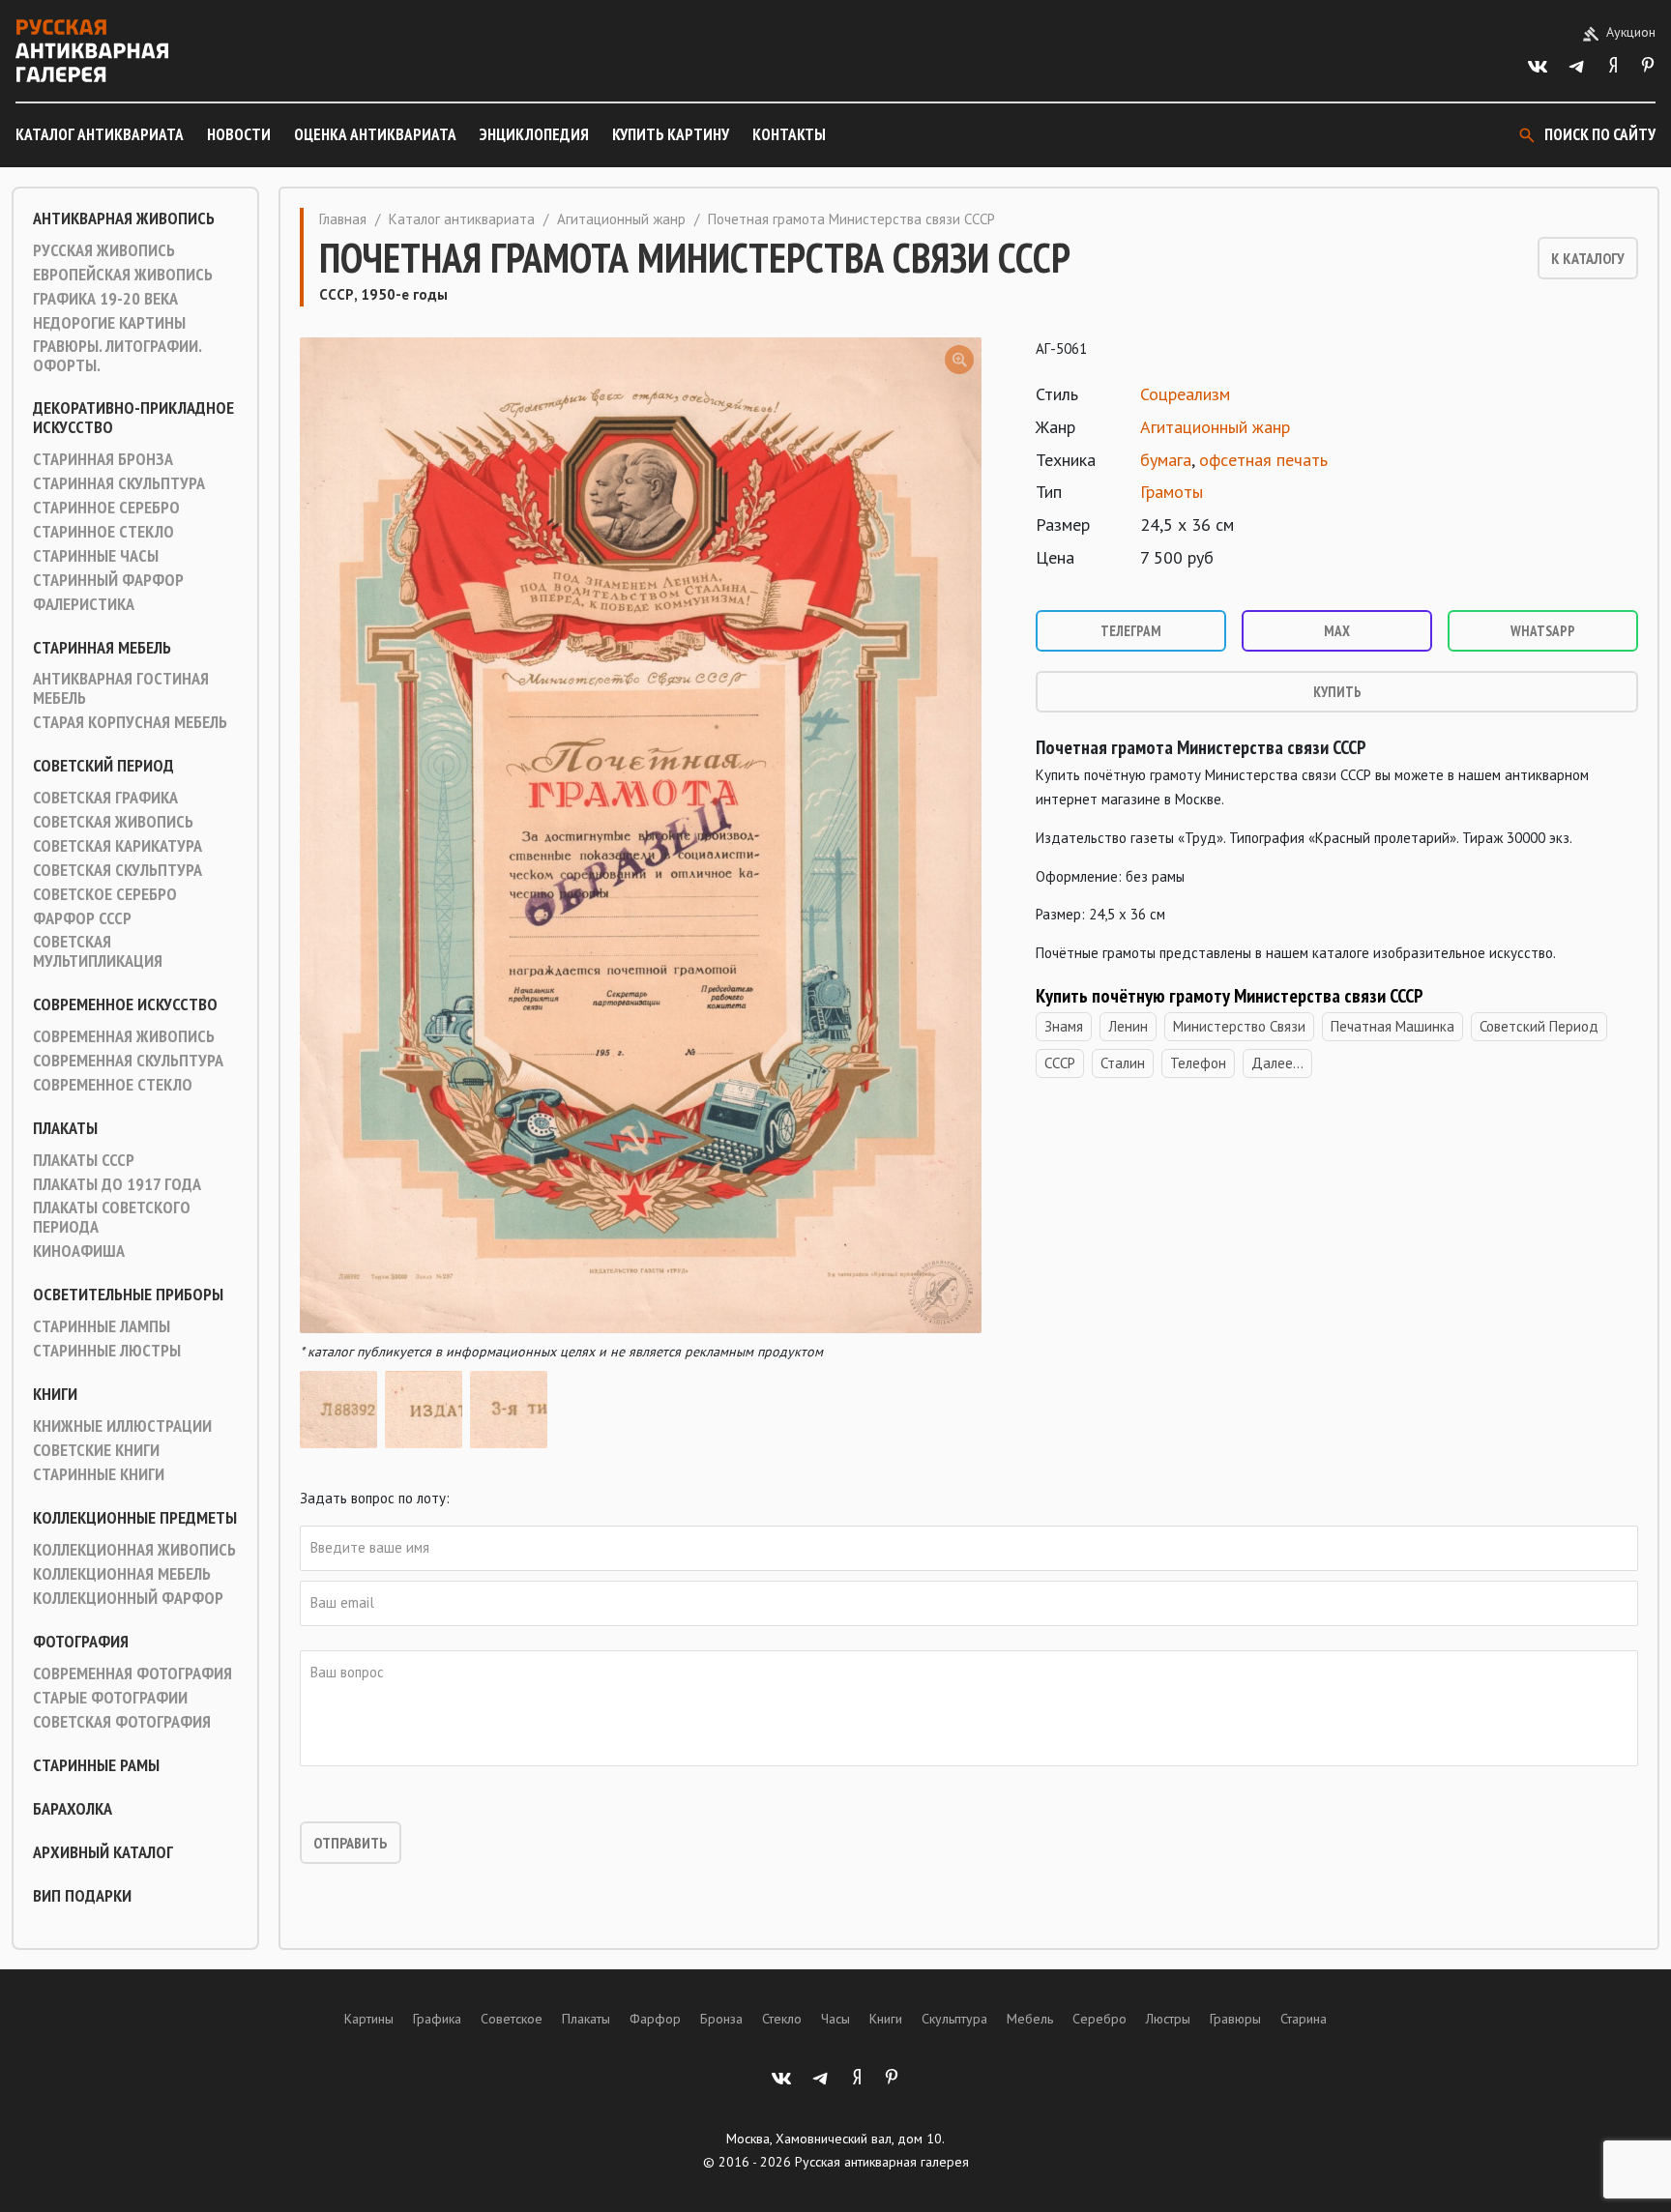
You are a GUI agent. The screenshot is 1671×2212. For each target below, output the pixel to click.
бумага (1166, 460)
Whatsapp (1543, 631)
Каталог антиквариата (100, 134)
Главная (343, 219)
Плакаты (65, 1128)
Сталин (1123, 1063)
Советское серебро (105, 894)
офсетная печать (1263, 460)
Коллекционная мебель (122, 1574)
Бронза (721, 2019)
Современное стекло (113, 1085)
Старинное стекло (103, 532)
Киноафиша (79, 1251)
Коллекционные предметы (135, 1518)
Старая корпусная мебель (130, 722)
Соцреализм (1185, 394)
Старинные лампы (102, 1326)
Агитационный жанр (621, 219)
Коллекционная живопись (134, 1550)
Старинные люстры (107, 1351)
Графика (437, 2019)
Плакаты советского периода (112, 1217)
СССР (1060, 1063)
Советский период (103, 766)
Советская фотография (122, 1722)
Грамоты (1172, 492)
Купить (1337, 692)
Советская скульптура (117, 870)
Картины (369, 2019)
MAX (1337, 631)
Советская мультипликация (98, 951)
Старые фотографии (110, 1698)
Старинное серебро (106, 508)
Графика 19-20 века (105, 299)
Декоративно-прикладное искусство (133, 418)
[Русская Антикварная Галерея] (92, 51)
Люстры (1168, 2019)
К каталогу (1588, 258)
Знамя (1064, 1026)
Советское (512, 2019)
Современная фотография (132, 1674)
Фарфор (655, 2019)
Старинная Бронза (103, 459)
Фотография (81, 1642)
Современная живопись (124, 1036)
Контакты (789, 134)
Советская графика (105, 798)
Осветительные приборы (128, 1295)
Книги (55, 1394)
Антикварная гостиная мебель (121, 688)
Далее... (1277, 1063)
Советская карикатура (117, 846)
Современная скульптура (128, 1061)
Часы (835, 2019)
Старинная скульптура (119, 483)
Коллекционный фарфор (128, 1598)
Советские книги (96, 1450)
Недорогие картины (109, 323)
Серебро (1099, 2019)
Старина (1304, 2019)
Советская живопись (113, 822)
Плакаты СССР (84, 1160)
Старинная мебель (102, 648)
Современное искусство (125, 1004)
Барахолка (73, 1809)
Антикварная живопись (124, 218)
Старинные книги (99, 1474)
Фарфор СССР (82, 918)
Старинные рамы (96, 1765)
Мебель (1030, 2019)
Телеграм (1131, 631)
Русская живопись (104, 250)
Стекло (782, 2019)
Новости (239, 134)
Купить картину (671, 134)
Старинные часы (96, 556)
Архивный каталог (103, 1852)
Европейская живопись (123, 275)
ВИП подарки (82, 1896)
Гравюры (1235, 2019)
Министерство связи (1239, 1026)
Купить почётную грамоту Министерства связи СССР (1230, 996)
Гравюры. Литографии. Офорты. (117, 356)
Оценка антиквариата (375, 134)
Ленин (1128, 1026)
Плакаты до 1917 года (117, 1184)
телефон (1198, 1063)
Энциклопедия (534, 134)
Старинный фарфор (108, 580)
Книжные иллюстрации (122, 1426)
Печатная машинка (1392, 1026)
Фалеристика (84, 604)
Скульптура (954, 2019)
